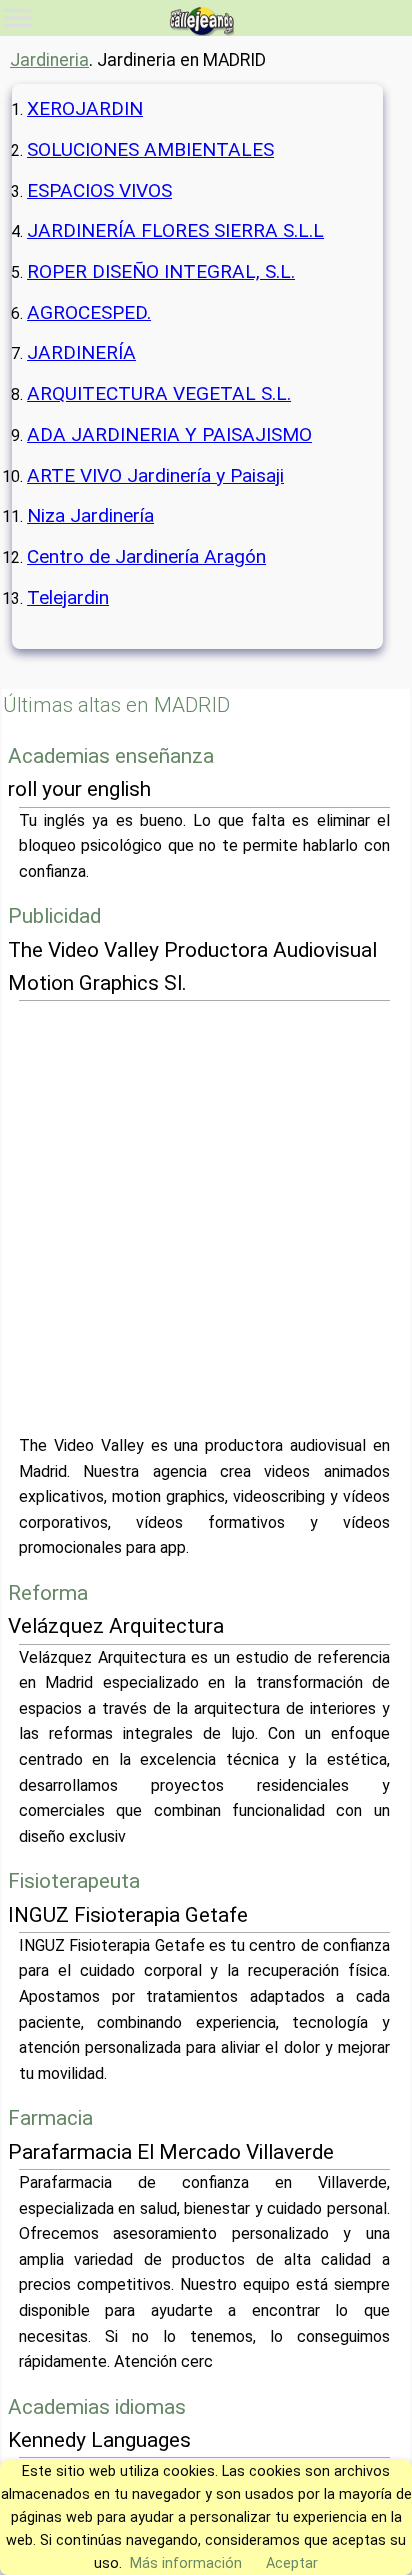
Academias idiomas (97, 2407)
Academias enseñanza (111, 756)
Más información (186, 2563)
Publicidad (54, 916)
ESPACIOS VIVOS (99, 190)
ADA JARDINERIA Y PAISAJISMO (169, 434)
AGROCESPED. (89, 312)
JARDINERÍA (81, 352)
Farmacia (50, 2118)
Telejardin (68, 597)
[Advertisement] (206, 1217)
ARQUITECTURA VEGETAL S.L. (159, 393)
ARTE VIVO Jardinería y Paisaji (155, 475)
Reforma (48, 1593)
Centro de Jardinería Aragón (146, 556)
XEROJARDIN (85, 108)
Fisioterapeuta (74, 1881)
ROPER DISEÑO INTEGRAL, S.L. (161, 271)
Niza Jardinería (90, 515)
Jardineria (49, 60)
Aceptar (292, 2563)
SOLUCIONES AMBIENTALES (150, 149)
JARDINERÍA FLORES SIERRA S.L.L (175, 230)
